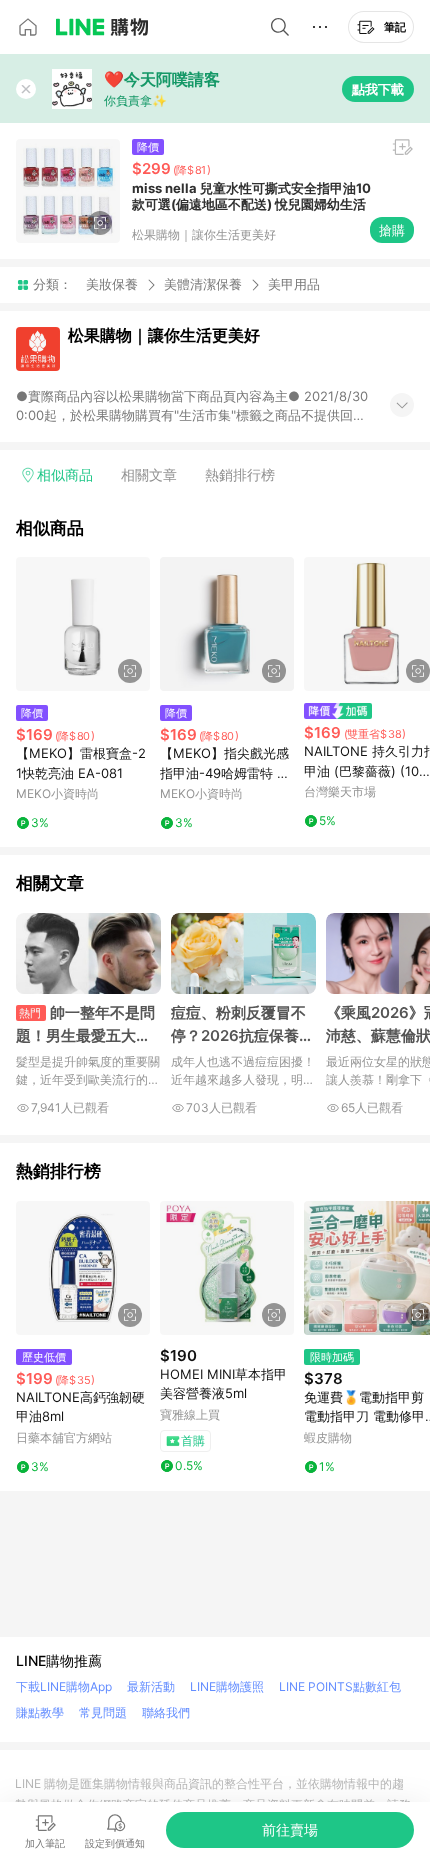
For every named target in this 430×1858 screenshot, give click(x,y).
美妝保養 (112, 284)
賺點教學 (40, 1712)
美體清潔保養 (203, 284)
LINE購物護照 (227, 1686)
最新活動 (151, 1686)
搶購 (392, 230)
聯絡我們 (166, 1712)
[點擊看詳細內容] (83, 624)
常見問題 (103, 1712)
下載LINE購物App (64, 1686)
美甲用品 (294, 284)
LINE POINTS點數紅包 (340, 1686)
